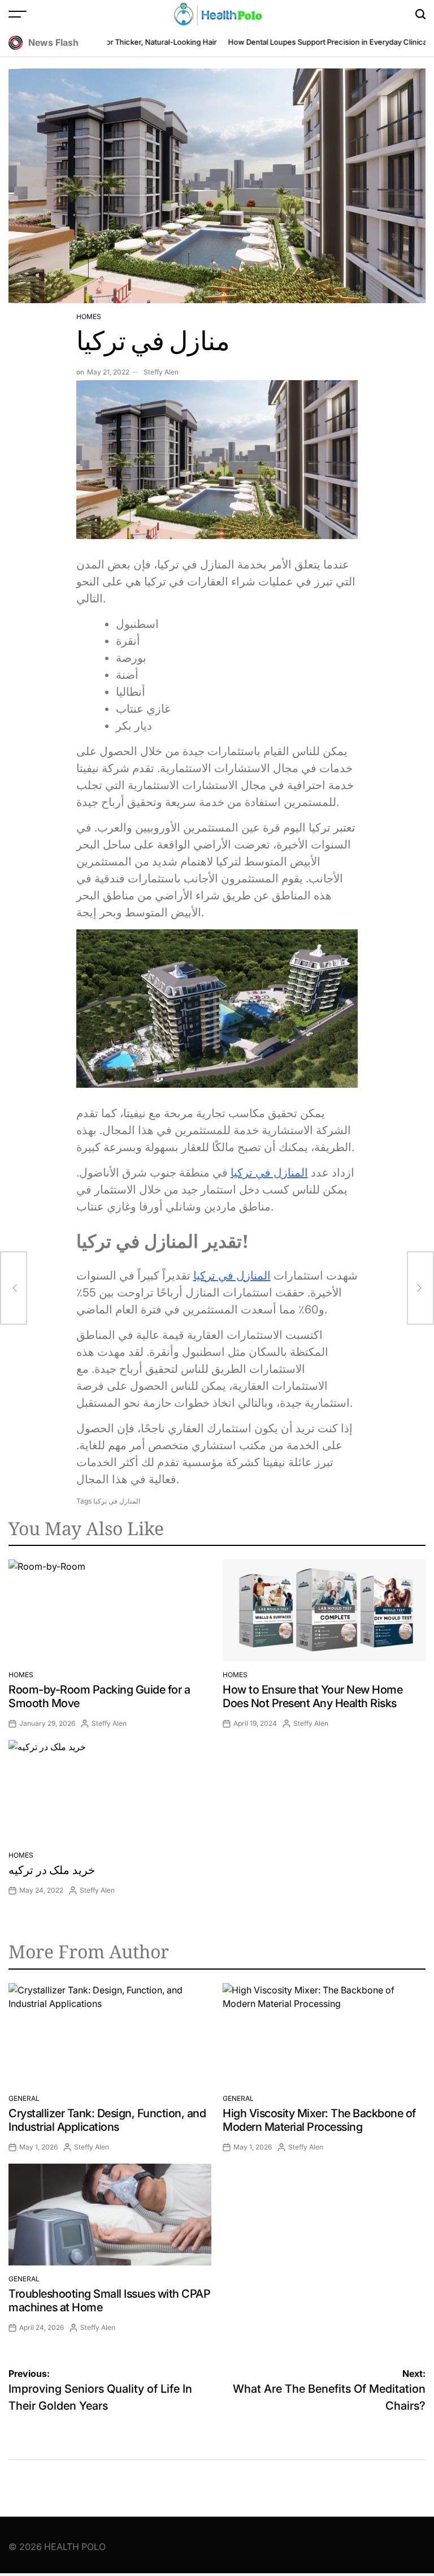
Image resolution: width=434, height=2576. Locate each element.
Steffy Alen (161, 372)
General (24, 2098)
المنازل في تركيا (269, 1173)
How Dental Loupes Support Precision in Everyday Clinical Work (322, 42)
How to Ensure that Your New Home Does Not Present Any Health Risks (313, 1696)
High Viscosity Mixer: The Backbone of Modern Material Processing (319, 2120)
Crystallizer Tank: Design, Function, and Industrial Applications (107, 2120)
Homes (89, 316)
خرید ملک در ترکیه (52, 1870)
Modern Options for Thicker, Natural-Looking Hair (115, 42)
